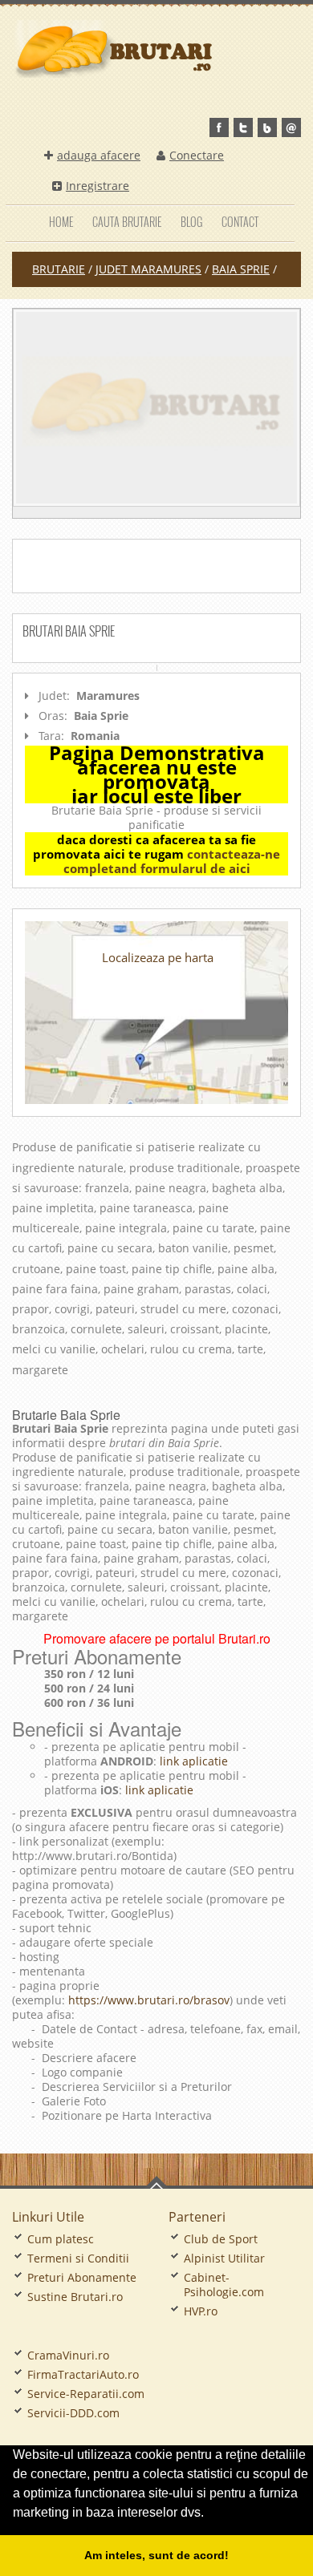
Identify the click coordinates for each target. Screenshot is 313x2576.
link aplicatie (192, 1761)
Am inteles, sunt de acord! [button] (156, 2555)
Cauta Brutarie (127, 222)
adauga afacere (99, 155)
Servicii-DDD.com (73, 2413)
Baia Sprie (241, 269)
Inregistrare (98, 186)
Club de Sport (221, 2239)
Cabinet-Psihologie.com (224, 2285)
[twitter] (243, 127)
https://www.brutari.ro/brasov (149, 2000)
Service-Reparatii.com (86, 2394)
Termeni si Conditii (78, 2258)
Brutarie (59, 269)
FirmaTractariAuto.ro (83, 2374)
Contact (240, 222)
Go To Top (156, 2182)
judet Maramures (148, 269)
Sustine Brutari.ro (75, 2297)
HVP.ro (201, 2311)
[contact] (291, 127)
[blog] (267, 127)
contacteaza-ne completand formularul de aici (172, 861)
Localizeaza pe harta (158, 957)
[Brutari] (156, 408)
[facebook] (219, 127)
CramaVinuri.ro (68, 2355)
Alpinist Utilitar (224, 2258)
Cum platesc (61, 2239)
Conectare (197, 155)
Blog (191, 222)
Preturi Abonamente (82, 2277)
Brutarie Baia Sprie (66, 1415)
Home (61, 222)
